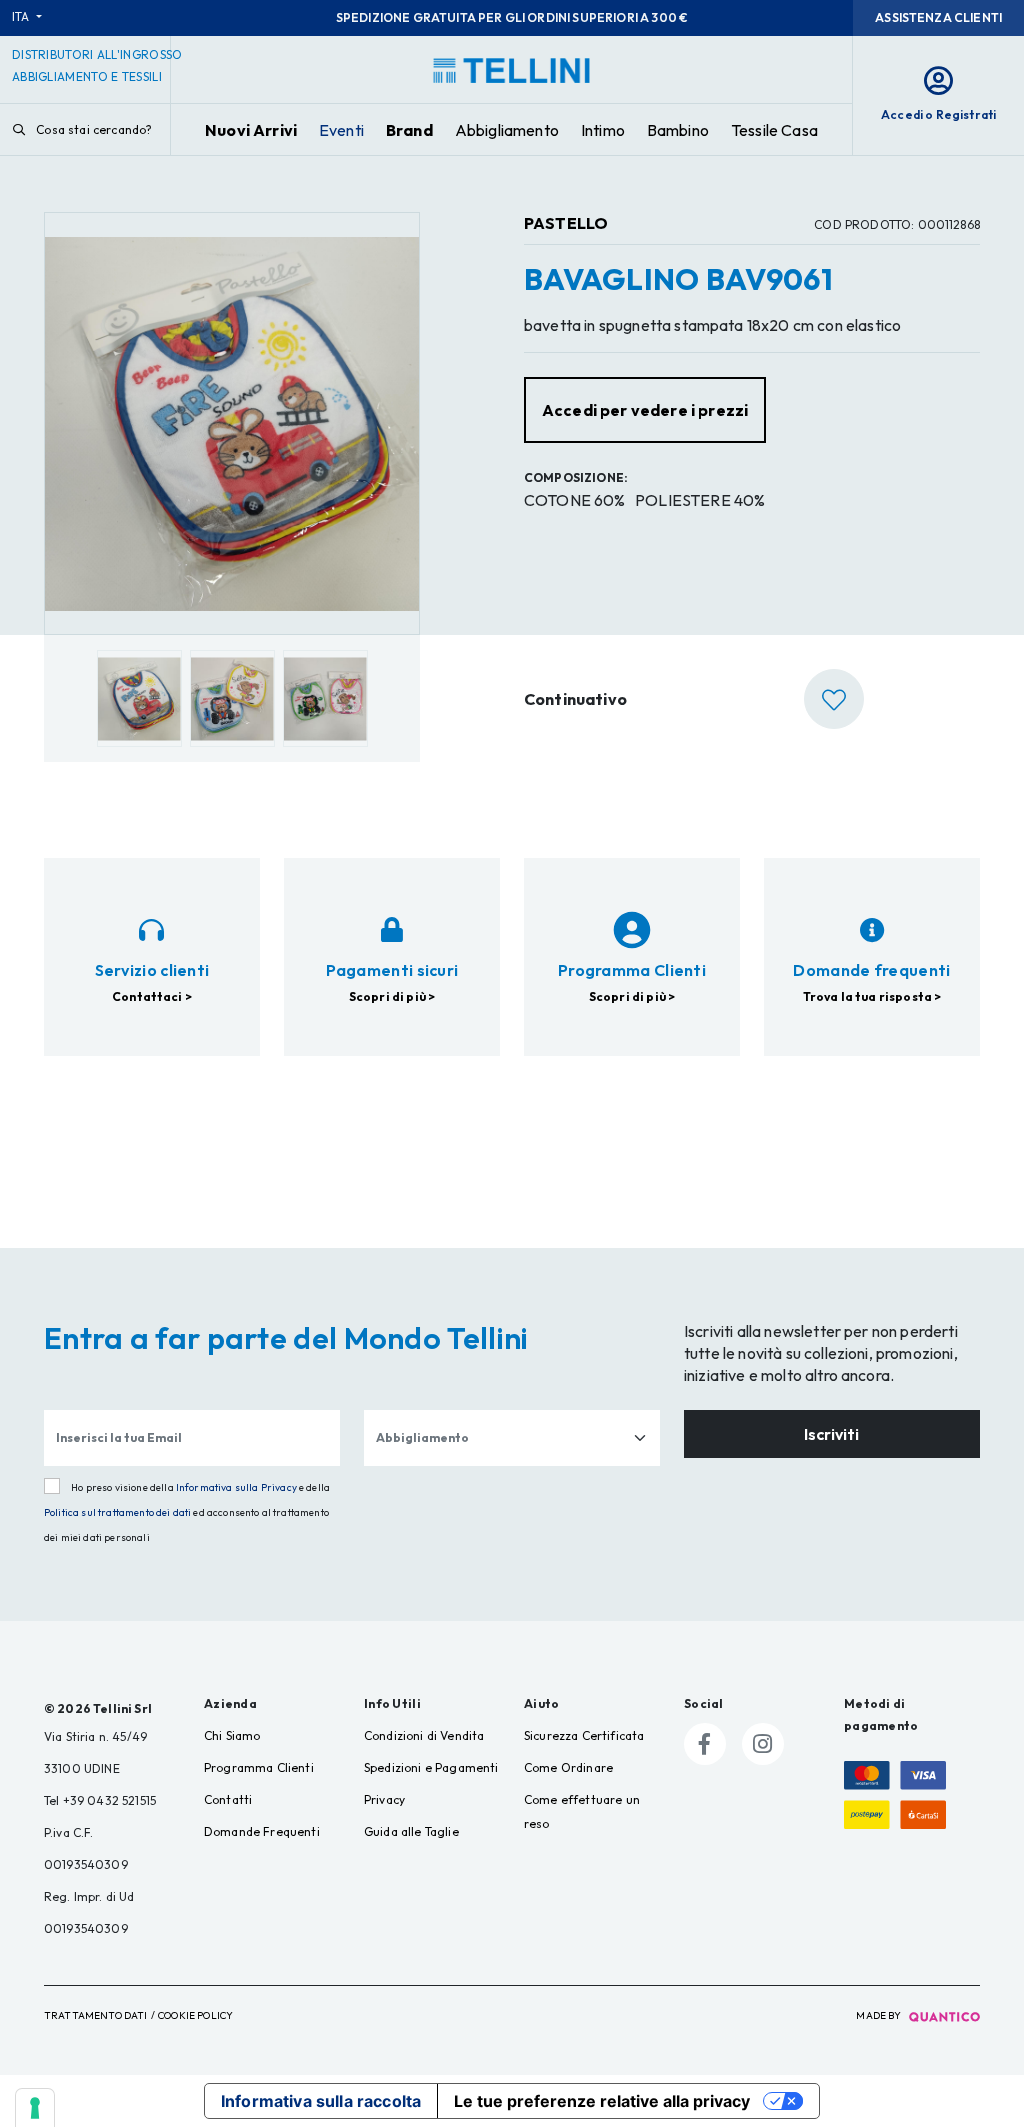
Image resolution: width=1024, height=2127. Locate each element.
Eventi (341, 130)
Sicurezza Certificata (584, 1735)
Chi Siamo (232, 1735)
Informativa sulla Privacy (236, 1487)
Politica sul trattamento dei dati (117, 1512)
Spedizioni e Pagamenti (431, 1767)
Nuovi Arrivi (251, 130)
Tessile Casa (774, 130)
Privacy (384, 1799)
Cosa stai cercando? (92, 129)
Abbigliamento (507, 130)
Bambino (678, 130)
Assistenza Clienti (938, 17)
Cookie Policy (195, 2015)
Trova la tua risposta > (872, 996)
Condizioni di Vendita (424, 1735)
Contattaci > (152, 996)
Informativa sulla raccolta (321, 2101)
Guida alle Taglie (411, 1831)
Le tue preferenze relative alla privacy (602, 2101)
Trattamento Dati (96, 2015)
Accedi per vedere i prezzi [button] (645, 410)
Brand (409, 130)
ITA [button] (22, 16)
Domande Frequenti (262, 1831)
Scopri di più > (392, 996)
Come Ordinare (568, 1767)
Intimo (603, 130)
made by (879, 2015)
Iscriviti (831, 1434)
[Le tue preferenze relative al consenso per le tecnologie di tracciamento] (35, 2108)
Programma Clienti (259, 1767)
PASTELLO (566, 223)
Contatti (228, 1799)
